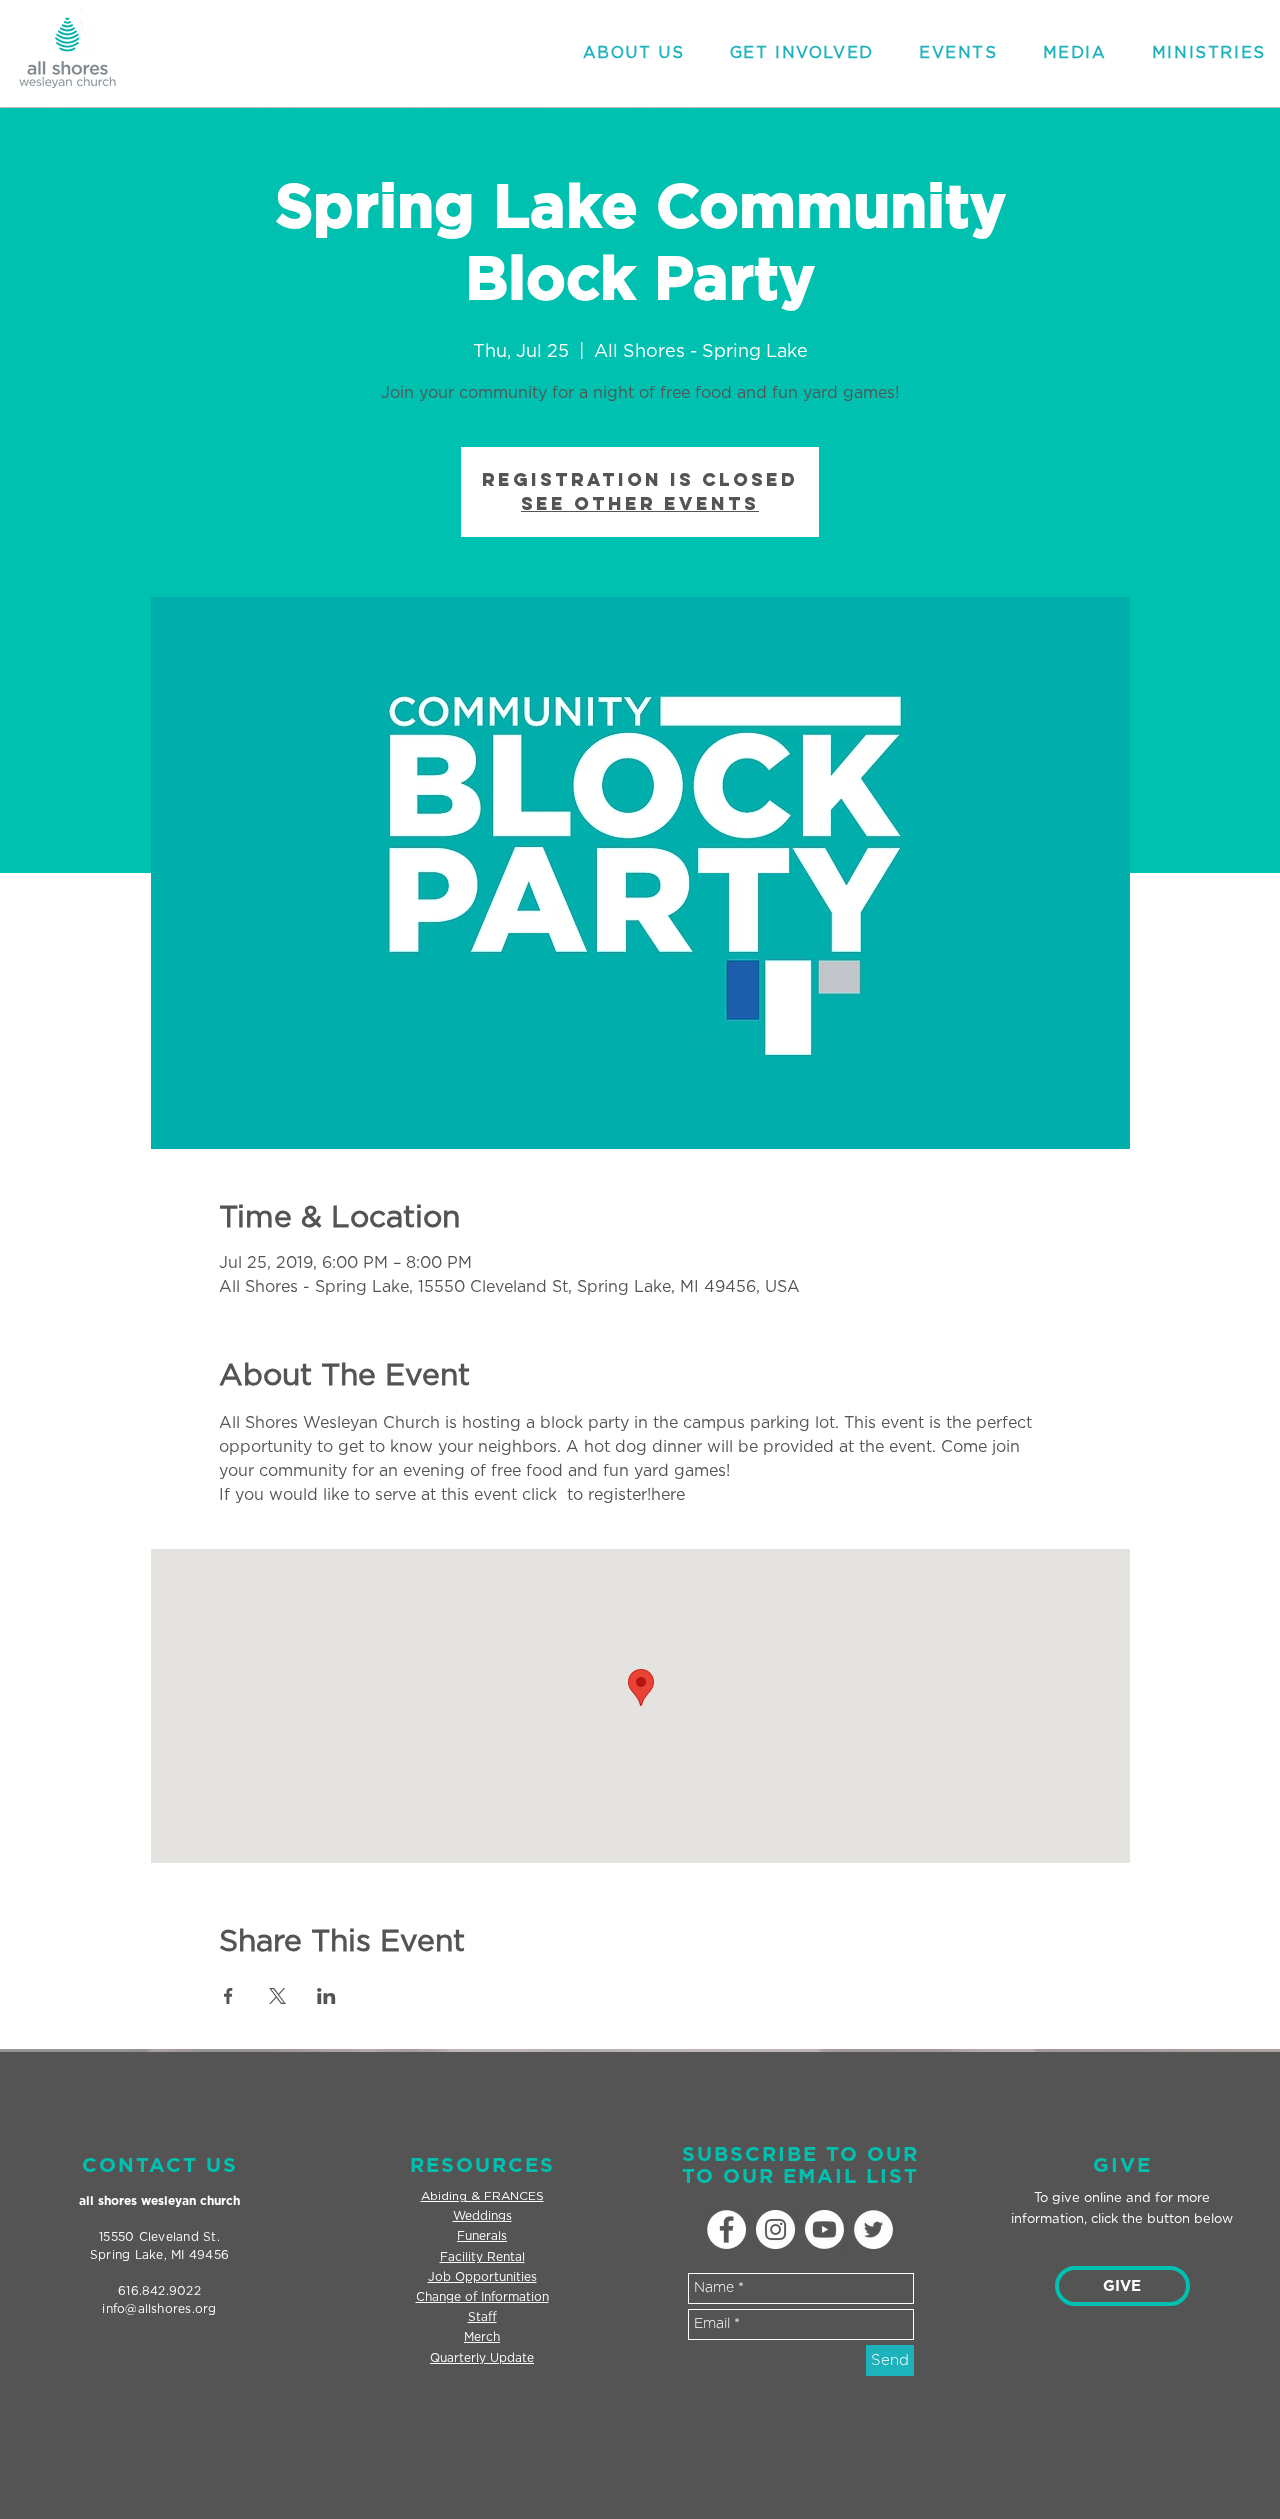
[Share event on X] (277, 1996)
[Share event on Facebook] (228, 1996)
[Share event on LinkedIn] (326, 1996)
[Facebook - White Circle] (726, 2229)
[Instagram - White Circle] (775, 2229)
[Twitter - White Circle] (873, 2229)
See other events (640, 503)
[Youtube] (824, 2229)
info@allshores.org (159, 2309)
